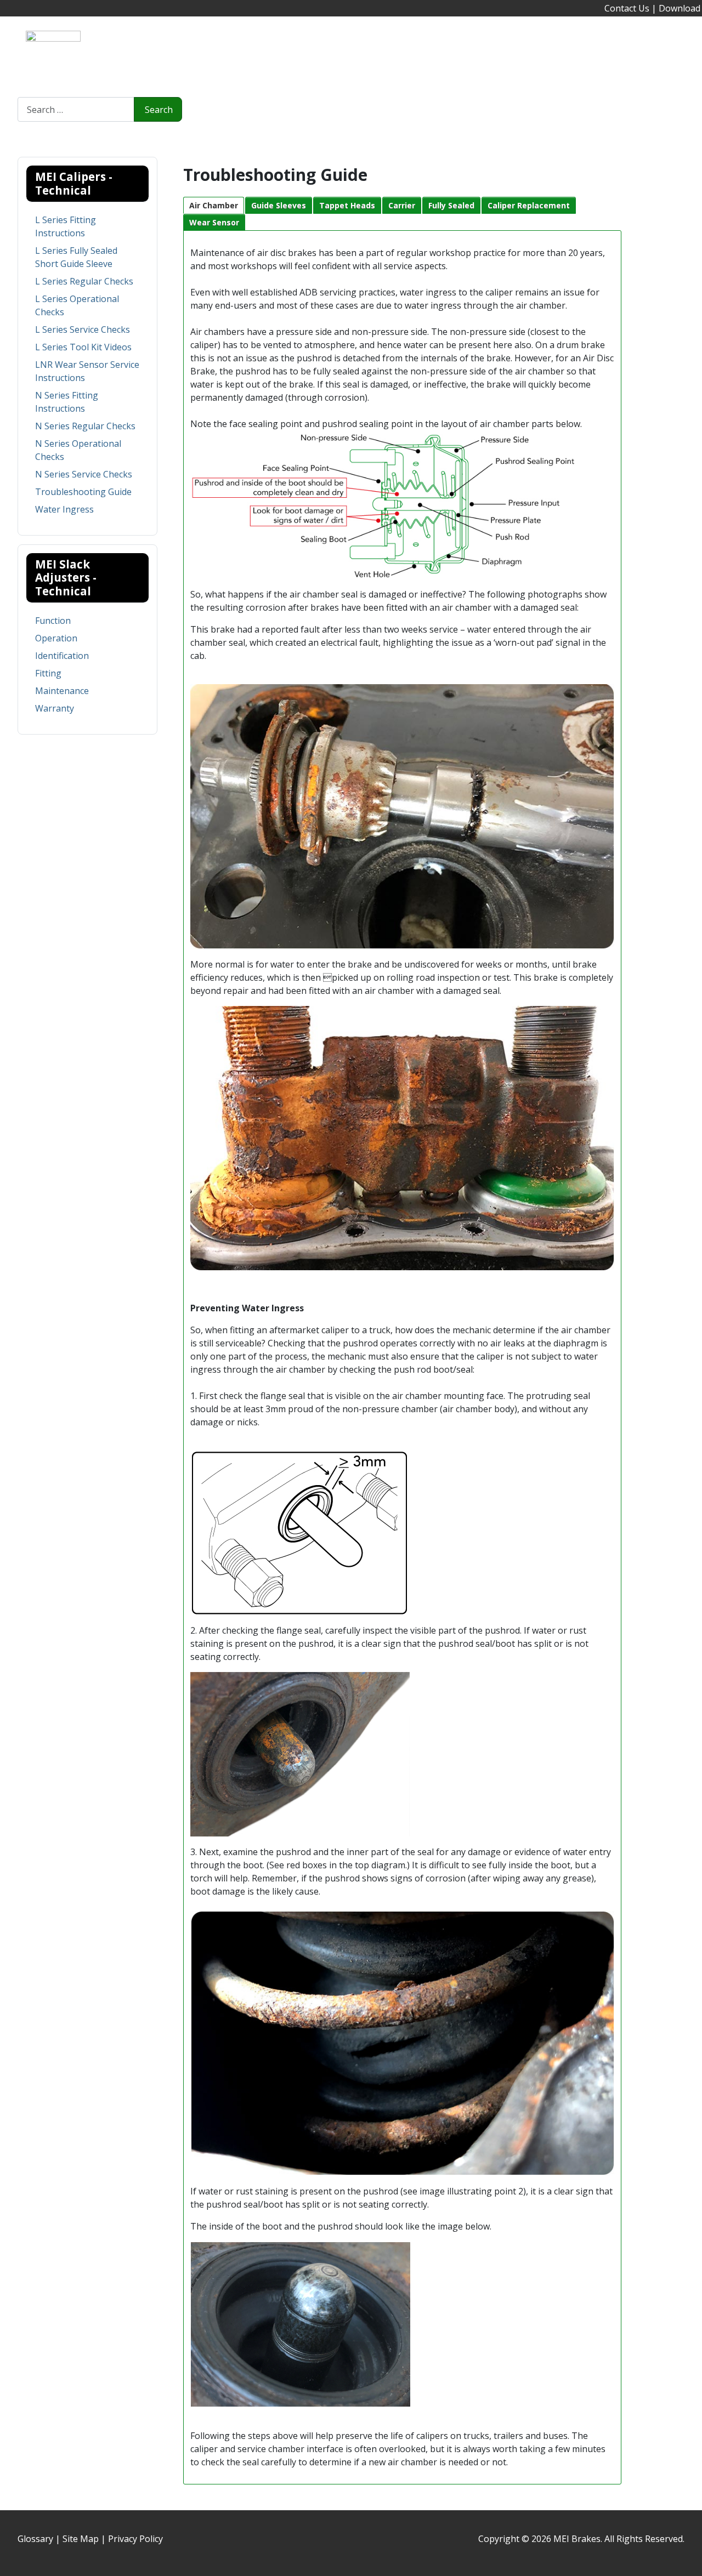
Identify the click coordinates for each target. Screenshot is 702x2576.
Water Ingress (64, 509)
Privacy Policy (135, 2539)
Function (53, 621)
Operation (56, 638)
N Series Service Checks (84, 474)
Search (159, 110)
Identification (62, 656)
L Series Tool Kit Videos (83, 347)
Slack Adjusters (272, 50)
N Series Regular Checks (85, 426)
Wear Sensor (214, 222)
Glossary (35, 2539)
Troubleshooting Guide (83, 492)
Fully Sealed (451, 205)
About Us (156, 50)
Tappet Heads (347, 205)
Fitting (48, 673)
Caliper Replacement (529, 205)
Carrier (402, 205)
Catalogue (396, 50)
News (109, 50)
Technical (339, 50)
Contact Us (627, 8)
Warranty (55, 708)
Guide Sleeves (279, 205)
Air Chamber (214, 205)
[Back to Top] (688, 2562)
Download (680, 8)
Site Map (81, 2539)
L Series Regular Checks (84, 281)
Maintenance (62, 691)
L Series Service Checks (83, 329)
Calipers (208, 50)
